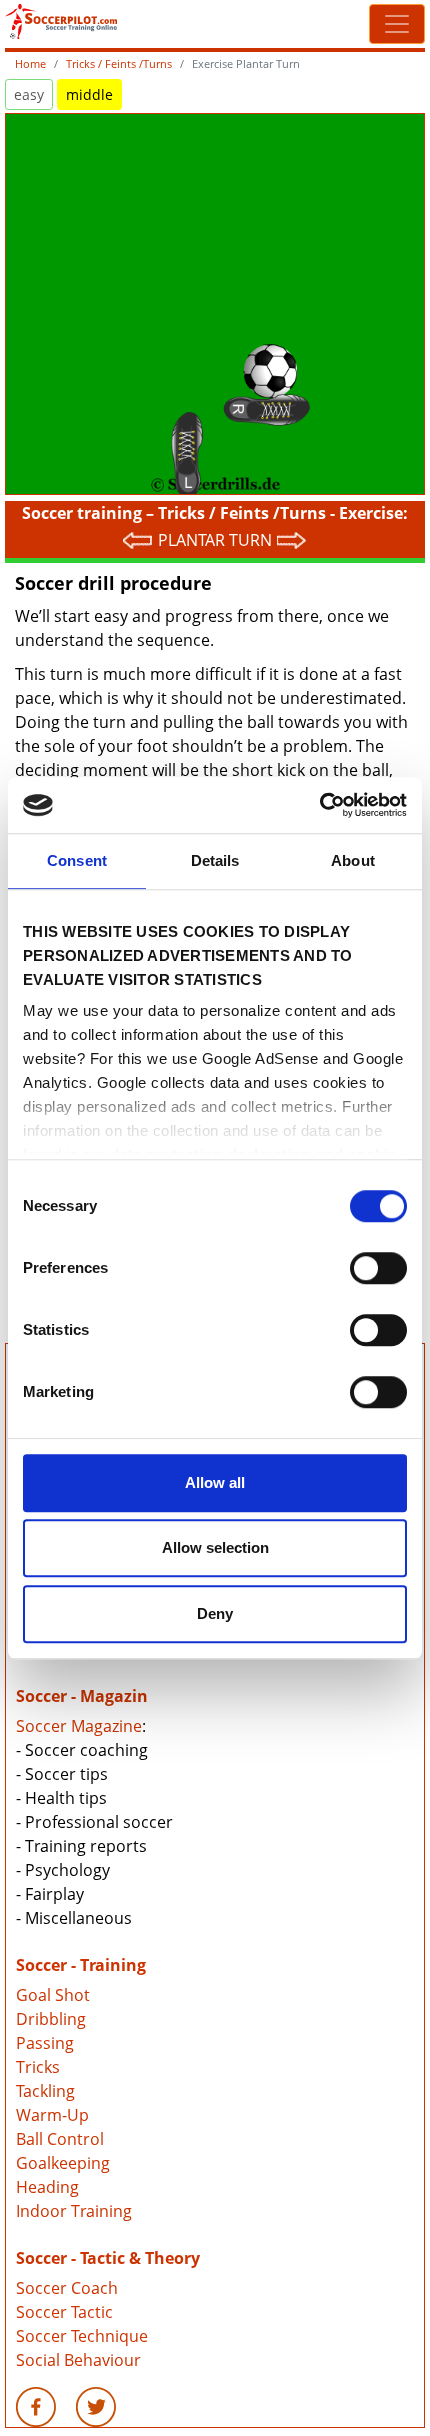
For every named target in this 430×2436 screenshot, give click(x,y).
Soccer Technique (82, 2336)
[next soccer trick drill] (292, 540)
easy (29, 94)
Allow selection (215, 1547)
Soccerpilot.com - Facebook (36, 2407)
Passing (45, 2043)
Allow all (215, 1482)
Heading (47, 2187)
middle (89, 94)
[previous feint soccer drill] (138, 540)
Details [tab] (215, 860)
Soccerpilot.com (110, 21)
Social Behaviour (78, 2360)
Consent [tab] (77, 860)
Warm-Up (52, 2115)
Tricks (38, 2067)
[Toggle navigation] (397, 24)
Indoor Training (74, 2211)
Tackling (45, 2091)
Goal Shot (53, 1995)
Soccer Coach (67, 2288)
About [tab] (353, 860)
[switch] (378, 1268)
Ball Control (60, 2139)
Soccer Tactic (64, 2312)
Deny (215, 1613)
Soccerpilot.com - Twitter (96, 2407)
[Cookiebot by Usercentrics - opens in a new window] (319, 805)
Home (30, 63)
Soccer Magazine (79, 1726)
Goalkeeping (63, 2163)
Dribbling (51, 2019)
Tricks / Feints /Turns (119, 63)
